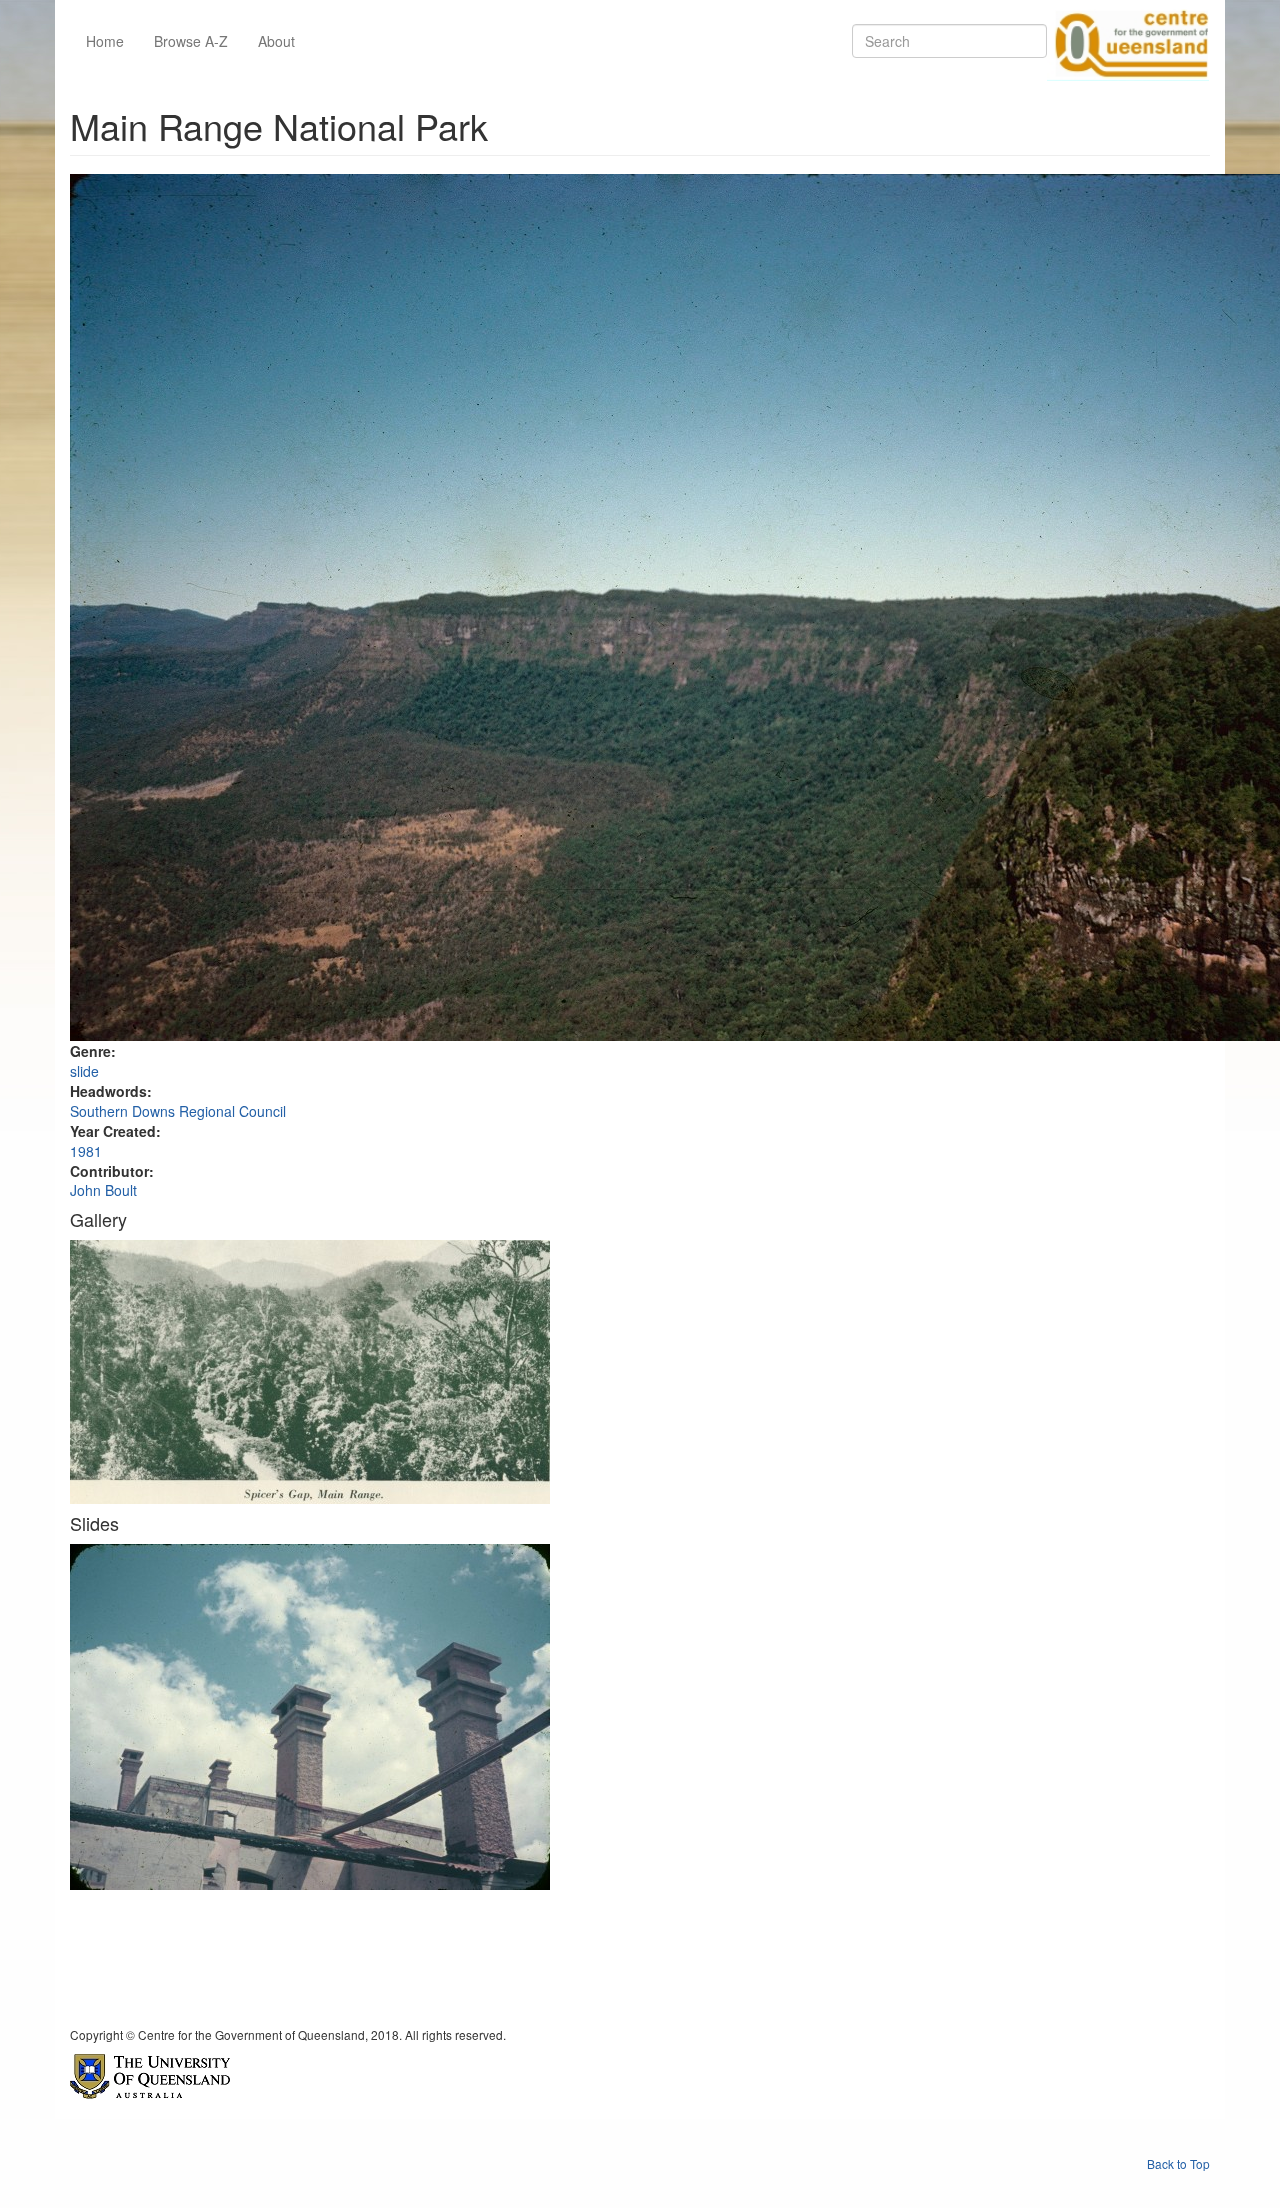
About (276, 41)
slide (84, 1071)
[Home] (1128, 41)
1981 (86, 1151)
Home (105, 41)
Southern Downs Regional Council (178, 1111)
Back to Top (1178, 2163)
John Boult (103, 1190)
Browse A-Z (191, 41)
